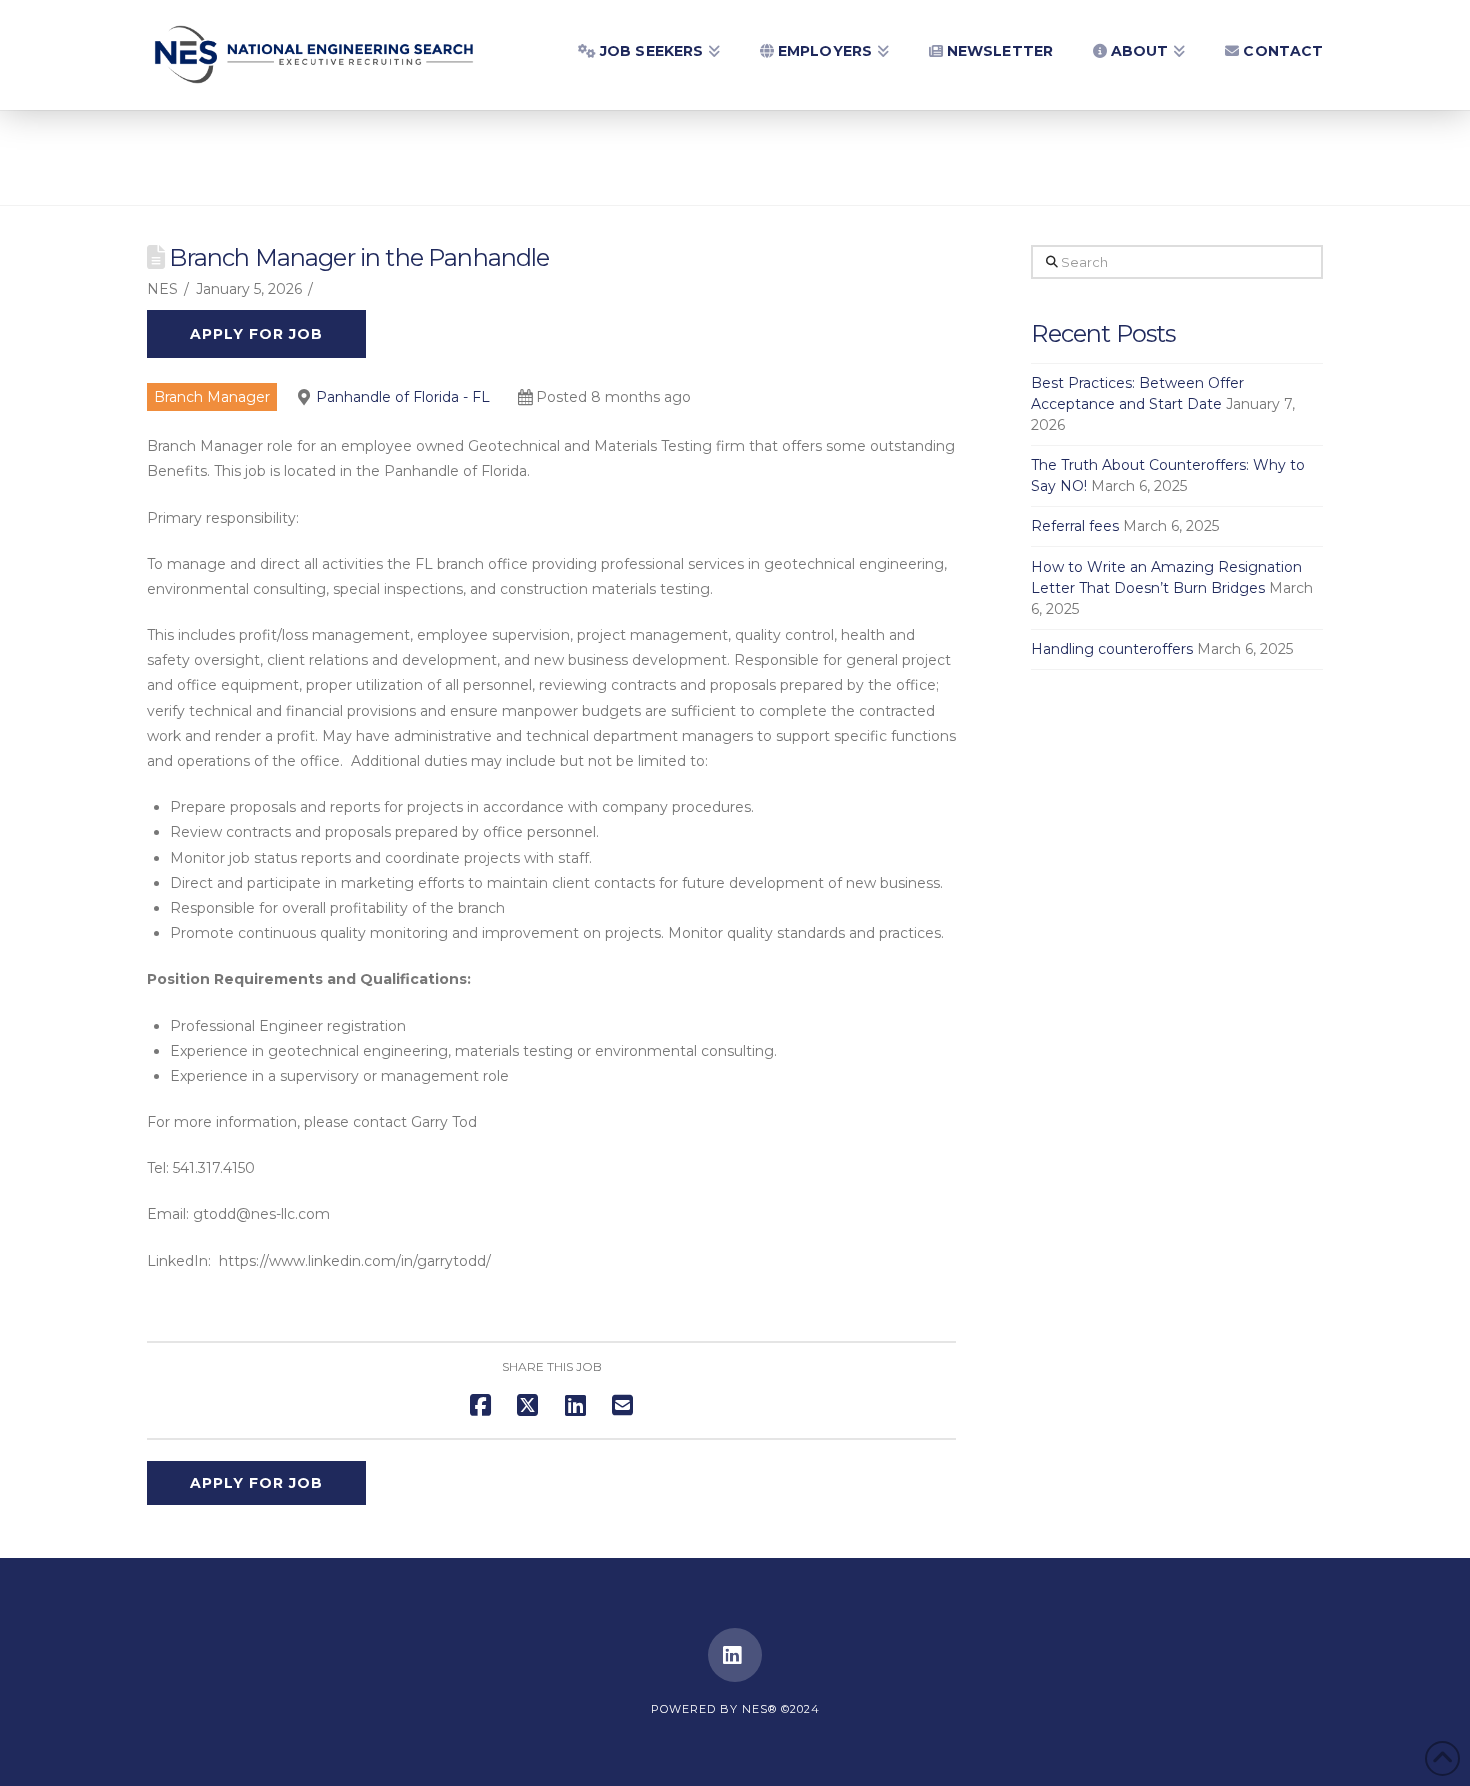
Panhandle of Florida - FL (403, 397)
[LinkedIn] (735, 1655)
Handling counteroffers (1112, 649)
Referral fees (1075, 526)
